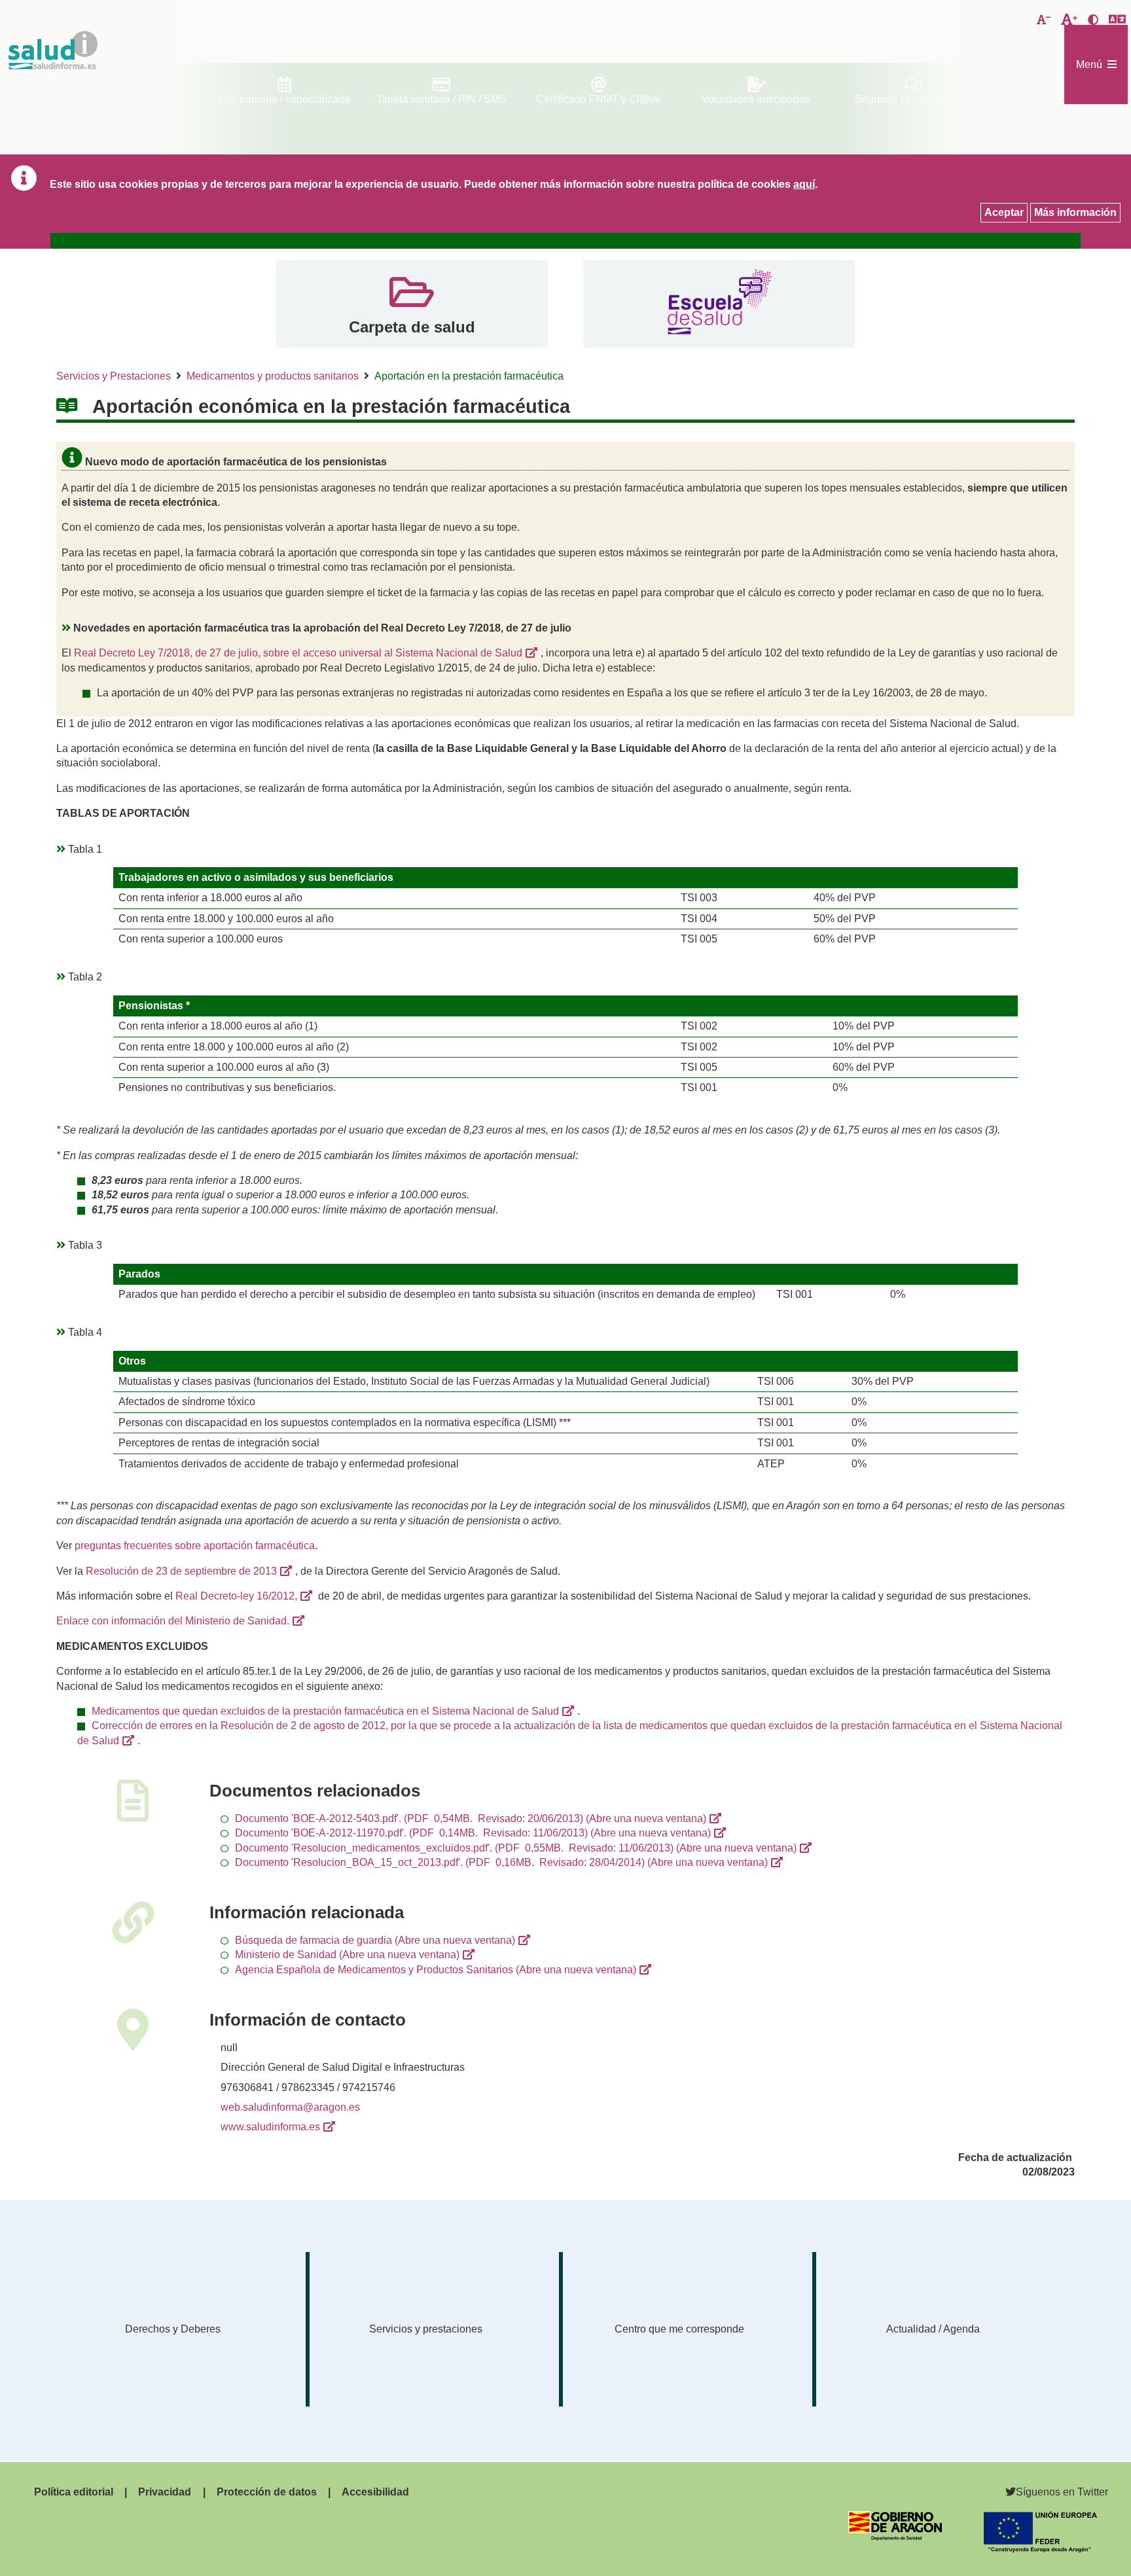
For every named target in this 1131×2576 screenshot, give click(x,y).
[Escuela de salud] (719, 303)
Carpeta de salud (412, 327)
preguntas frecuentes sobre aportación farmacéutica (195, 1546)
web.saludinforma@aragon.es (290, 2107)
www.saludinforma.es (270, 2127)
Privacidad (165, 2492)
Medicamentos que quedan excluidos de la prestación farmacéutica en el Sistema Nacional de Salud (325, 1711)
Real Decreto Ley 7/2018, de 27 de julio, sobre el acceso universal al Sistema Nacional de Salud (298, 653)
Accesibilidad (375, 2492)
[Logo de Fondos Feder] (1040, 2549)
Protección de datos (267, 2492)
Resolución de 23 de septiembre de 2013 (181, 1571)
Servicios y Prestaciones (114, 376)
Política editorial (74, 2492)
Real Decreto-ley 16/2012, (236, 1596)
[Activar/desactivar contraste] (1093, 20)
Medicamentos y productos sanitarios (273, 376)
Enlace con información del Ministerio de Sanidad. (173, 1621)
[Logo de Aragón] (895, 2537)
